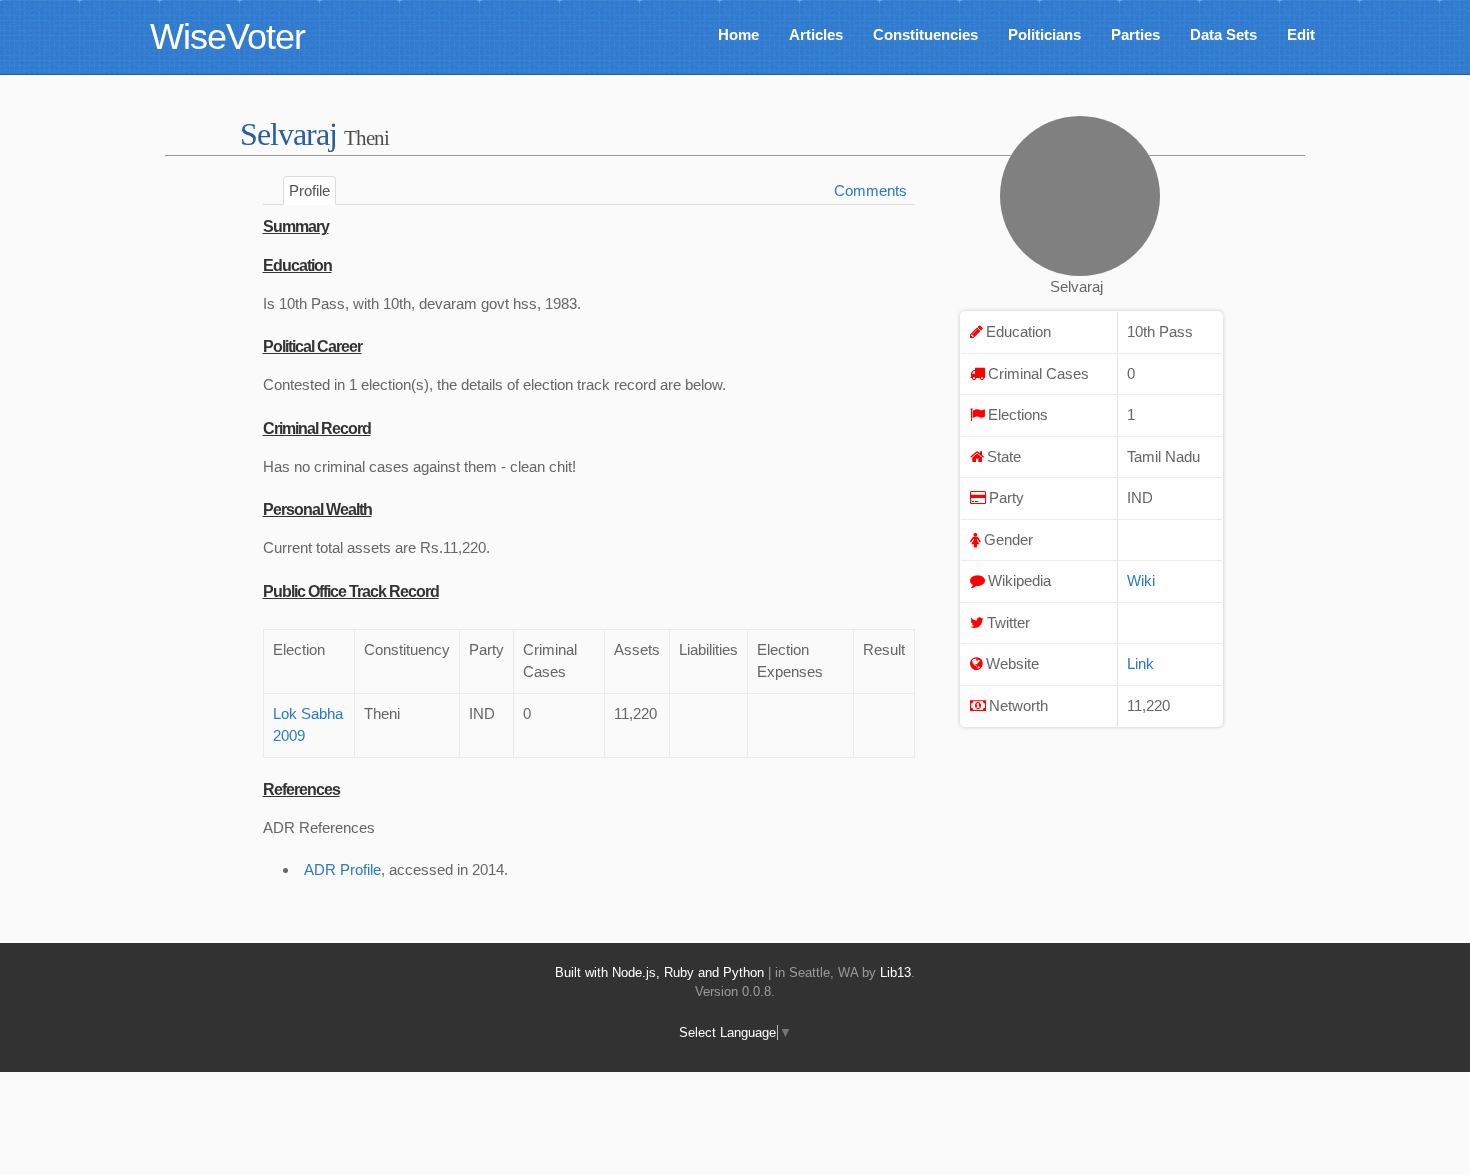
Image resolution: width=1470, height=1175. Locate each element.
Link (1140, 663)
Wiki (1141, 580)
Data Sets (1223, 34)
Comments (870, 190)
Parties (1135, 34)
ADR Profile (342, 869)
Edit (1301, 34)
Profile (309, 190)
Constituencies (925, 34)
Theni (366, 137)
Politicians (1044, 34)
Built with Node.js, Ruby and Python (659, 972)
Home (738, 34)
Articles (816, 34)
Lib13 (895, 972)
